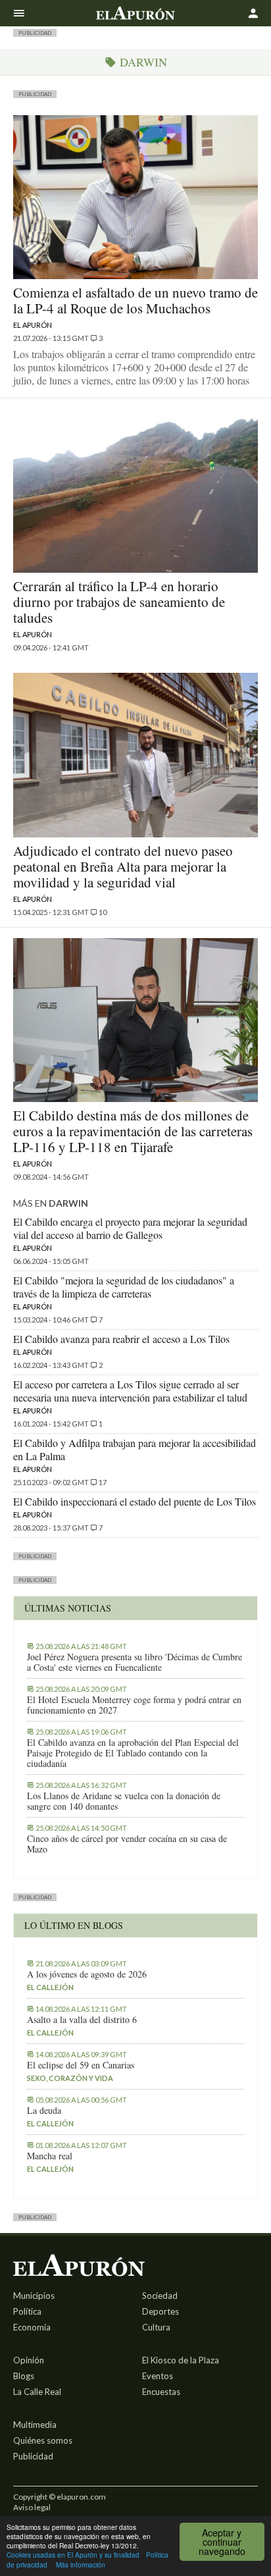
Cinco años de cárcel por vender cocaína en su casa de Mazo (127, 1844)
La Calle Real (37, 2392)
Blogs (24, 2376)
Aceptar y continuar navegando (222, 2542)
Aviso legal (32, 2507)
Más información (81, 2564)
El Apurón (33, 325)
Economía (32, 2327)
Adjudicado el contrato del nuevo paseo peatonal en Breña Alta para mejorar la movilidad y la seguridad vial (123, 866)
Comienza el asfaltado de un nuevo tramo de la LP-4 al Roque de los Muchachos (135, 300)
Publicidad (33, 2456)
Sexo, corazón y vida (70, 2078)
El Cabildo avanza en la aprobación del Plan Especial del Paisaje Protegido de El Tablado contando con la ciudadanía (133, 1753)
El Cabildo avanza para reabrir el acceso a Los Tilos (121, 1339)
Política (27, 2311)
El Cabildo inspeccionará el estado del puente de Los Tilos (135, 1501)
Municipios (34, 2296)
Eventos (158, 2376)
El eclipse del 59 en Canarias (81, 2065)
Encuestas (161, 2392)
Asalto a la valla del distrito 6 (82, 2020)
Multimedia (35, 2425)
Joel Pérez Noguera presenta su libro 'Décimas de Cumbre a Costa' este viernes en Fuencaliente (135, 1662)
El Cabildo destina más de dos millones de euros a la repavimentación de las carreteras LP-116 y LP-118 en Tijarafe (133, 1131)
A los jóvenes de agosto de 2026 (87, 1974)
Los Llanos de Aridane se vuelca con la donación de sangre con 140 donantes (124, 1801)
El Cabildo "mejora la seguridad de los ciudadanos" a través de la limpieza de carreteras (124, 1287)
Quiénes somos (43, 2440)
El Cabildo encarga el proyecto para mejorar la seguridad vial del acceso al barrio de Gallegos (130, 1228)
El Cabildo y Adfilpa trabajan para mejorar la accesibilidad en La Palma (135, 1449)
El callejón (50, 1987)
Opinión (29, 2360)
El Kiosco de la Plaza (181, 2360)
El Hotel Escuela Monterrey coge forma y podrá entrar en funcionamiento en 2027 (134, 1705)
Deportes (160, 2311)
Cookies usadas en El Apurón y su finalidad (73, 2555)
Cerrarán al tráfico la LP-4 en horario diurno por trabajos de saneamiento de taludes (119, 602)
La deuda (44, 2111)
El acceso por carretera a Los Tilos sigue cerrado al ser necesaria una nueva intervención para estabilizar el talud (130, 1391)
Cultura (156, 2327)
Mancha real (50, 2156)
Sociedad (160, 2296)
